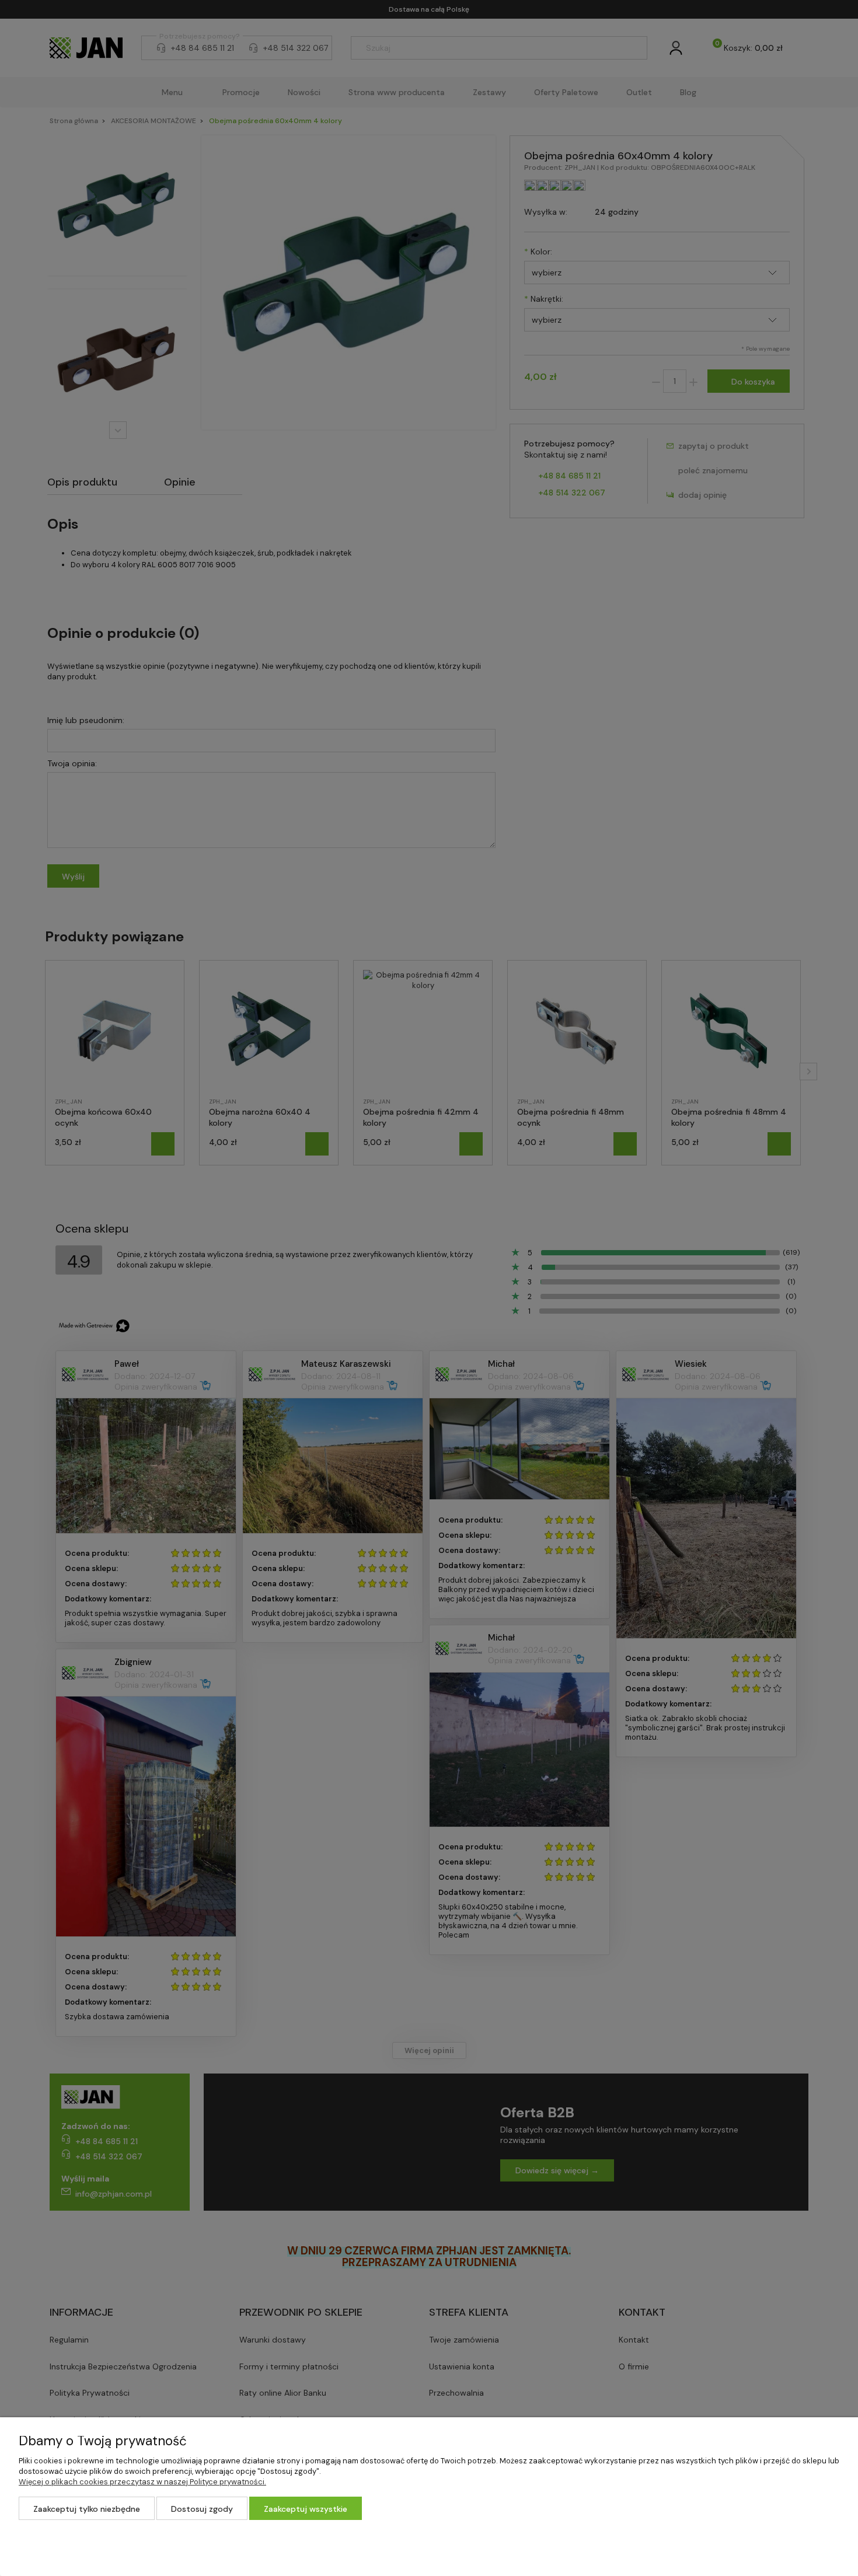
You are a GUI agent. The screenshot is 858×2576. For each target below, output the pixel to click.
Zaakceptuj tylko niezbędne (87, 2509)
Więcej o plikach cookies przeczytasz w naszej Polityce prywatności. (142, 2482)
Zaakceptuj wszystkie (306, 2509)
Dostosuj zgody (202, 2509)
